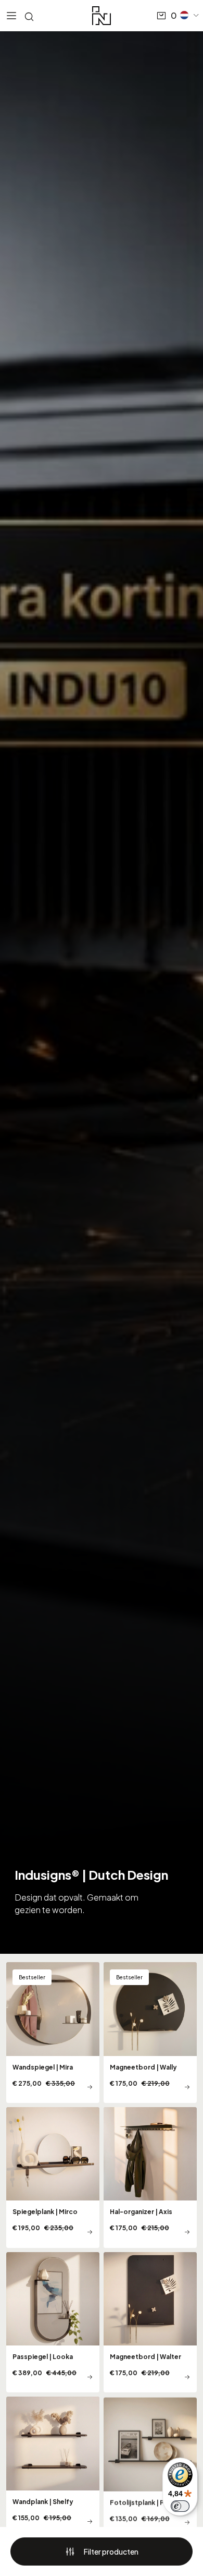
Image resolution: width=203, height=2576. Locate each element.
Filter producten (111, 2551)
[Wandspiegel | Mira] (53, 2033)
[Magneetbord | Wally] (150, 2033)
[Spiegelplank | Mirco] (53, 2178)
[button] (190, 15)
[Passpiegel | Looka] (53, 2323)
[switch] (180, 2506)
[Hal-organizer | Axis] (150, 2178)
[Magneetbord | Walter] (150, 2323)
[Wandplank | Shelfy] (53, 2467)
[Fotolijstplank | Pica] (150, 2467)
